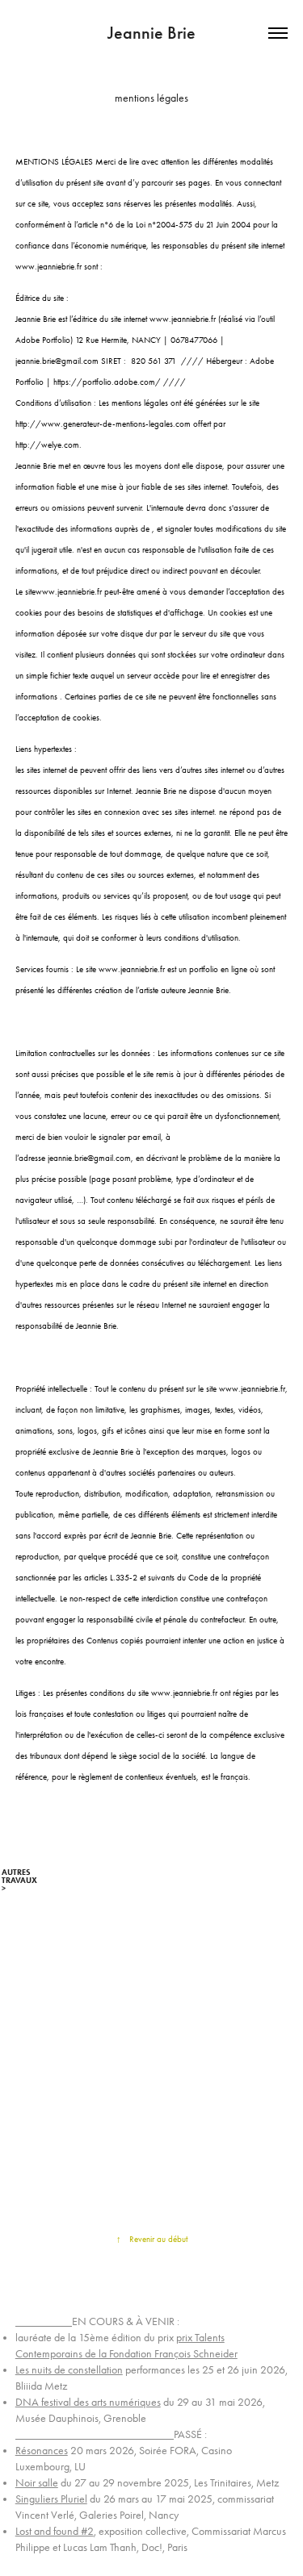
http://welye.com (47, 445)
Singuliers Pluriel (51, 2499)
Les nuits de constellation (69, 2370)
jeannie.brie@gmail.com (57, 361)
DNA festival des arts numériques (88, 2402)
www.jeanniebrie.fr (48, 267)
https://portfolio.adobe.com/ (107, 382)
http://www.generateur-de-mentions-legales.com (103, 424)
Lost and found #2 (55, 2531)
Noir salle (37, 2483)
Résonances (42, 2451)
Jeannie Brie (151, 33)
